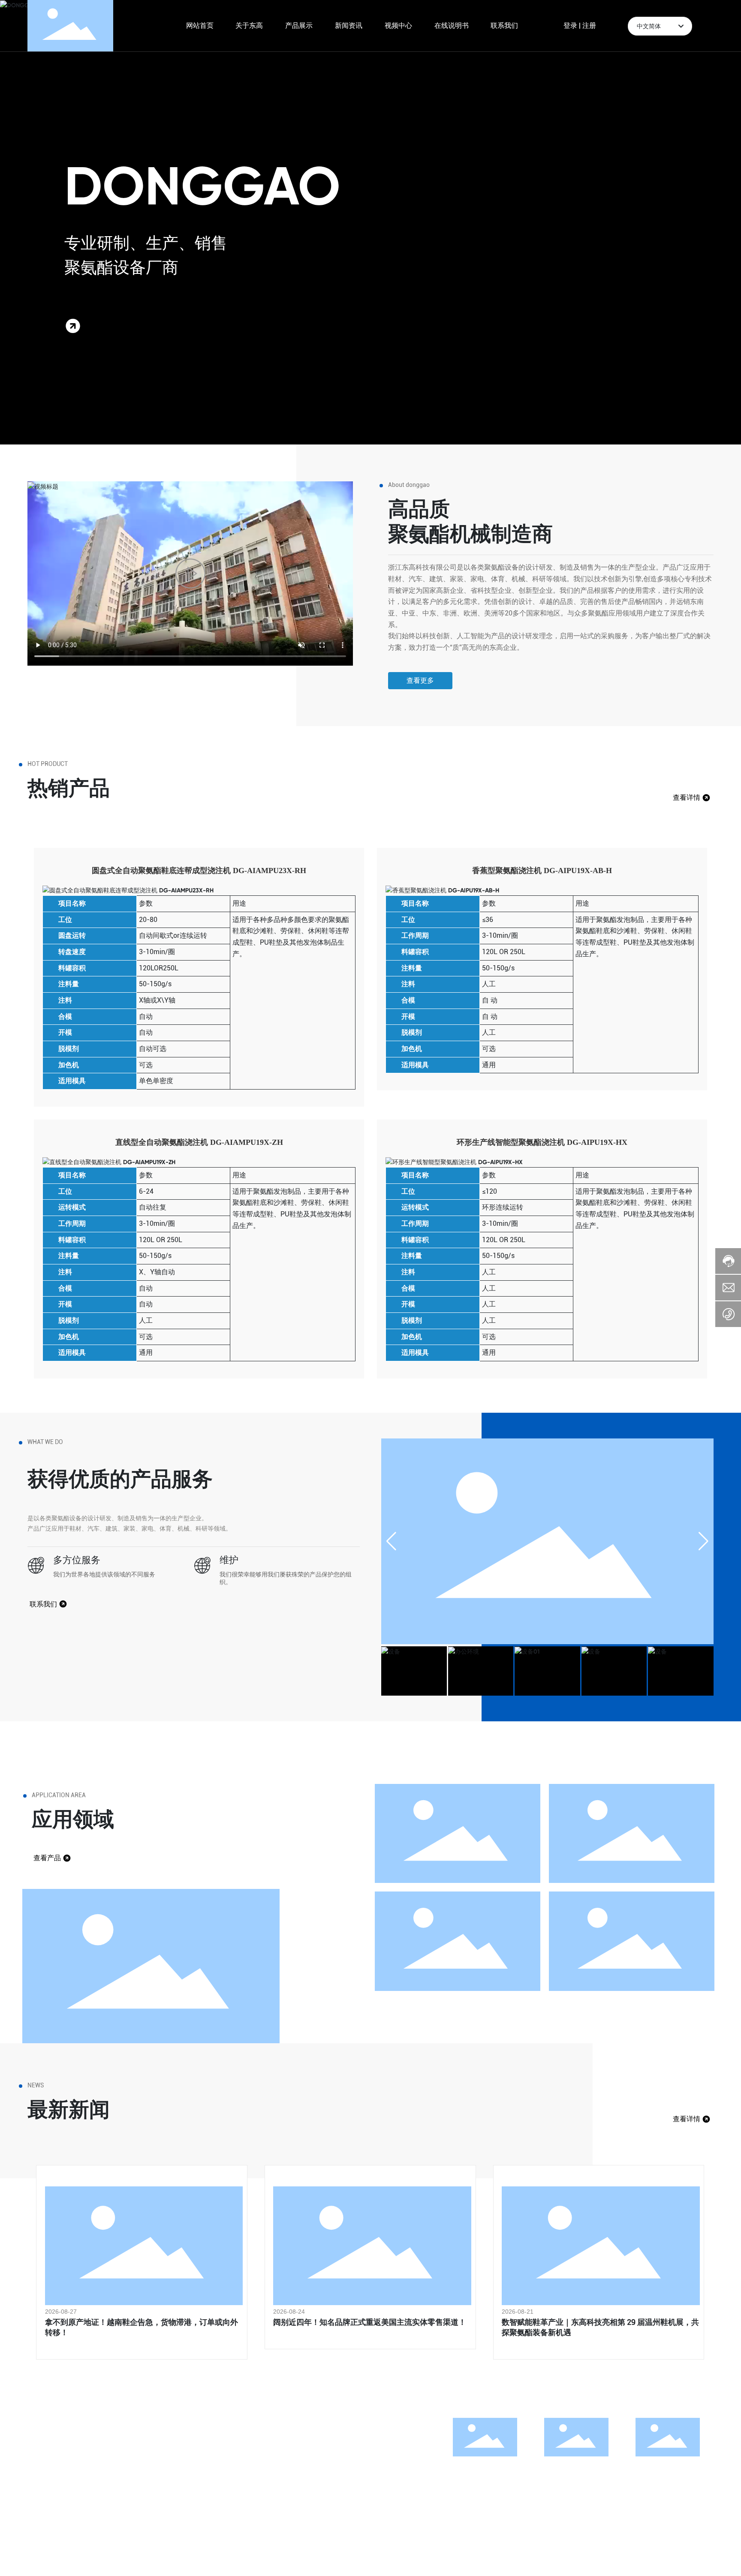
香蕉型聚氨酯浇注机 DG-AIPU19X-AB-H (542, 871)
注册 (589, 26)
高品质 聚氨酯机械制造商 (470, 521)
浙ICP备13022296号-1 (681, 2557)
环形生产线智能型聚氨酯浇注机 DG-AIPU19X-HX (542, 1142)
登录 (571, 26)
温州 (178, 2557)
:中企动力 (158, 2557)
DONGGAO (202, 186)
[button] (703, 1541)
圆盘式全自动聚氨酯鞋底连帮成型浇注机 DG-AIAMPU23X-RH (199, 871)
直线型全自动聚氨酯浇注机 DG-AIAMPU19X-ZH (199, 1142)
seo (190, 2557)
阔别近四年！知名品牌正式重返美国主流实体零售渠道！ (370, 2322)
